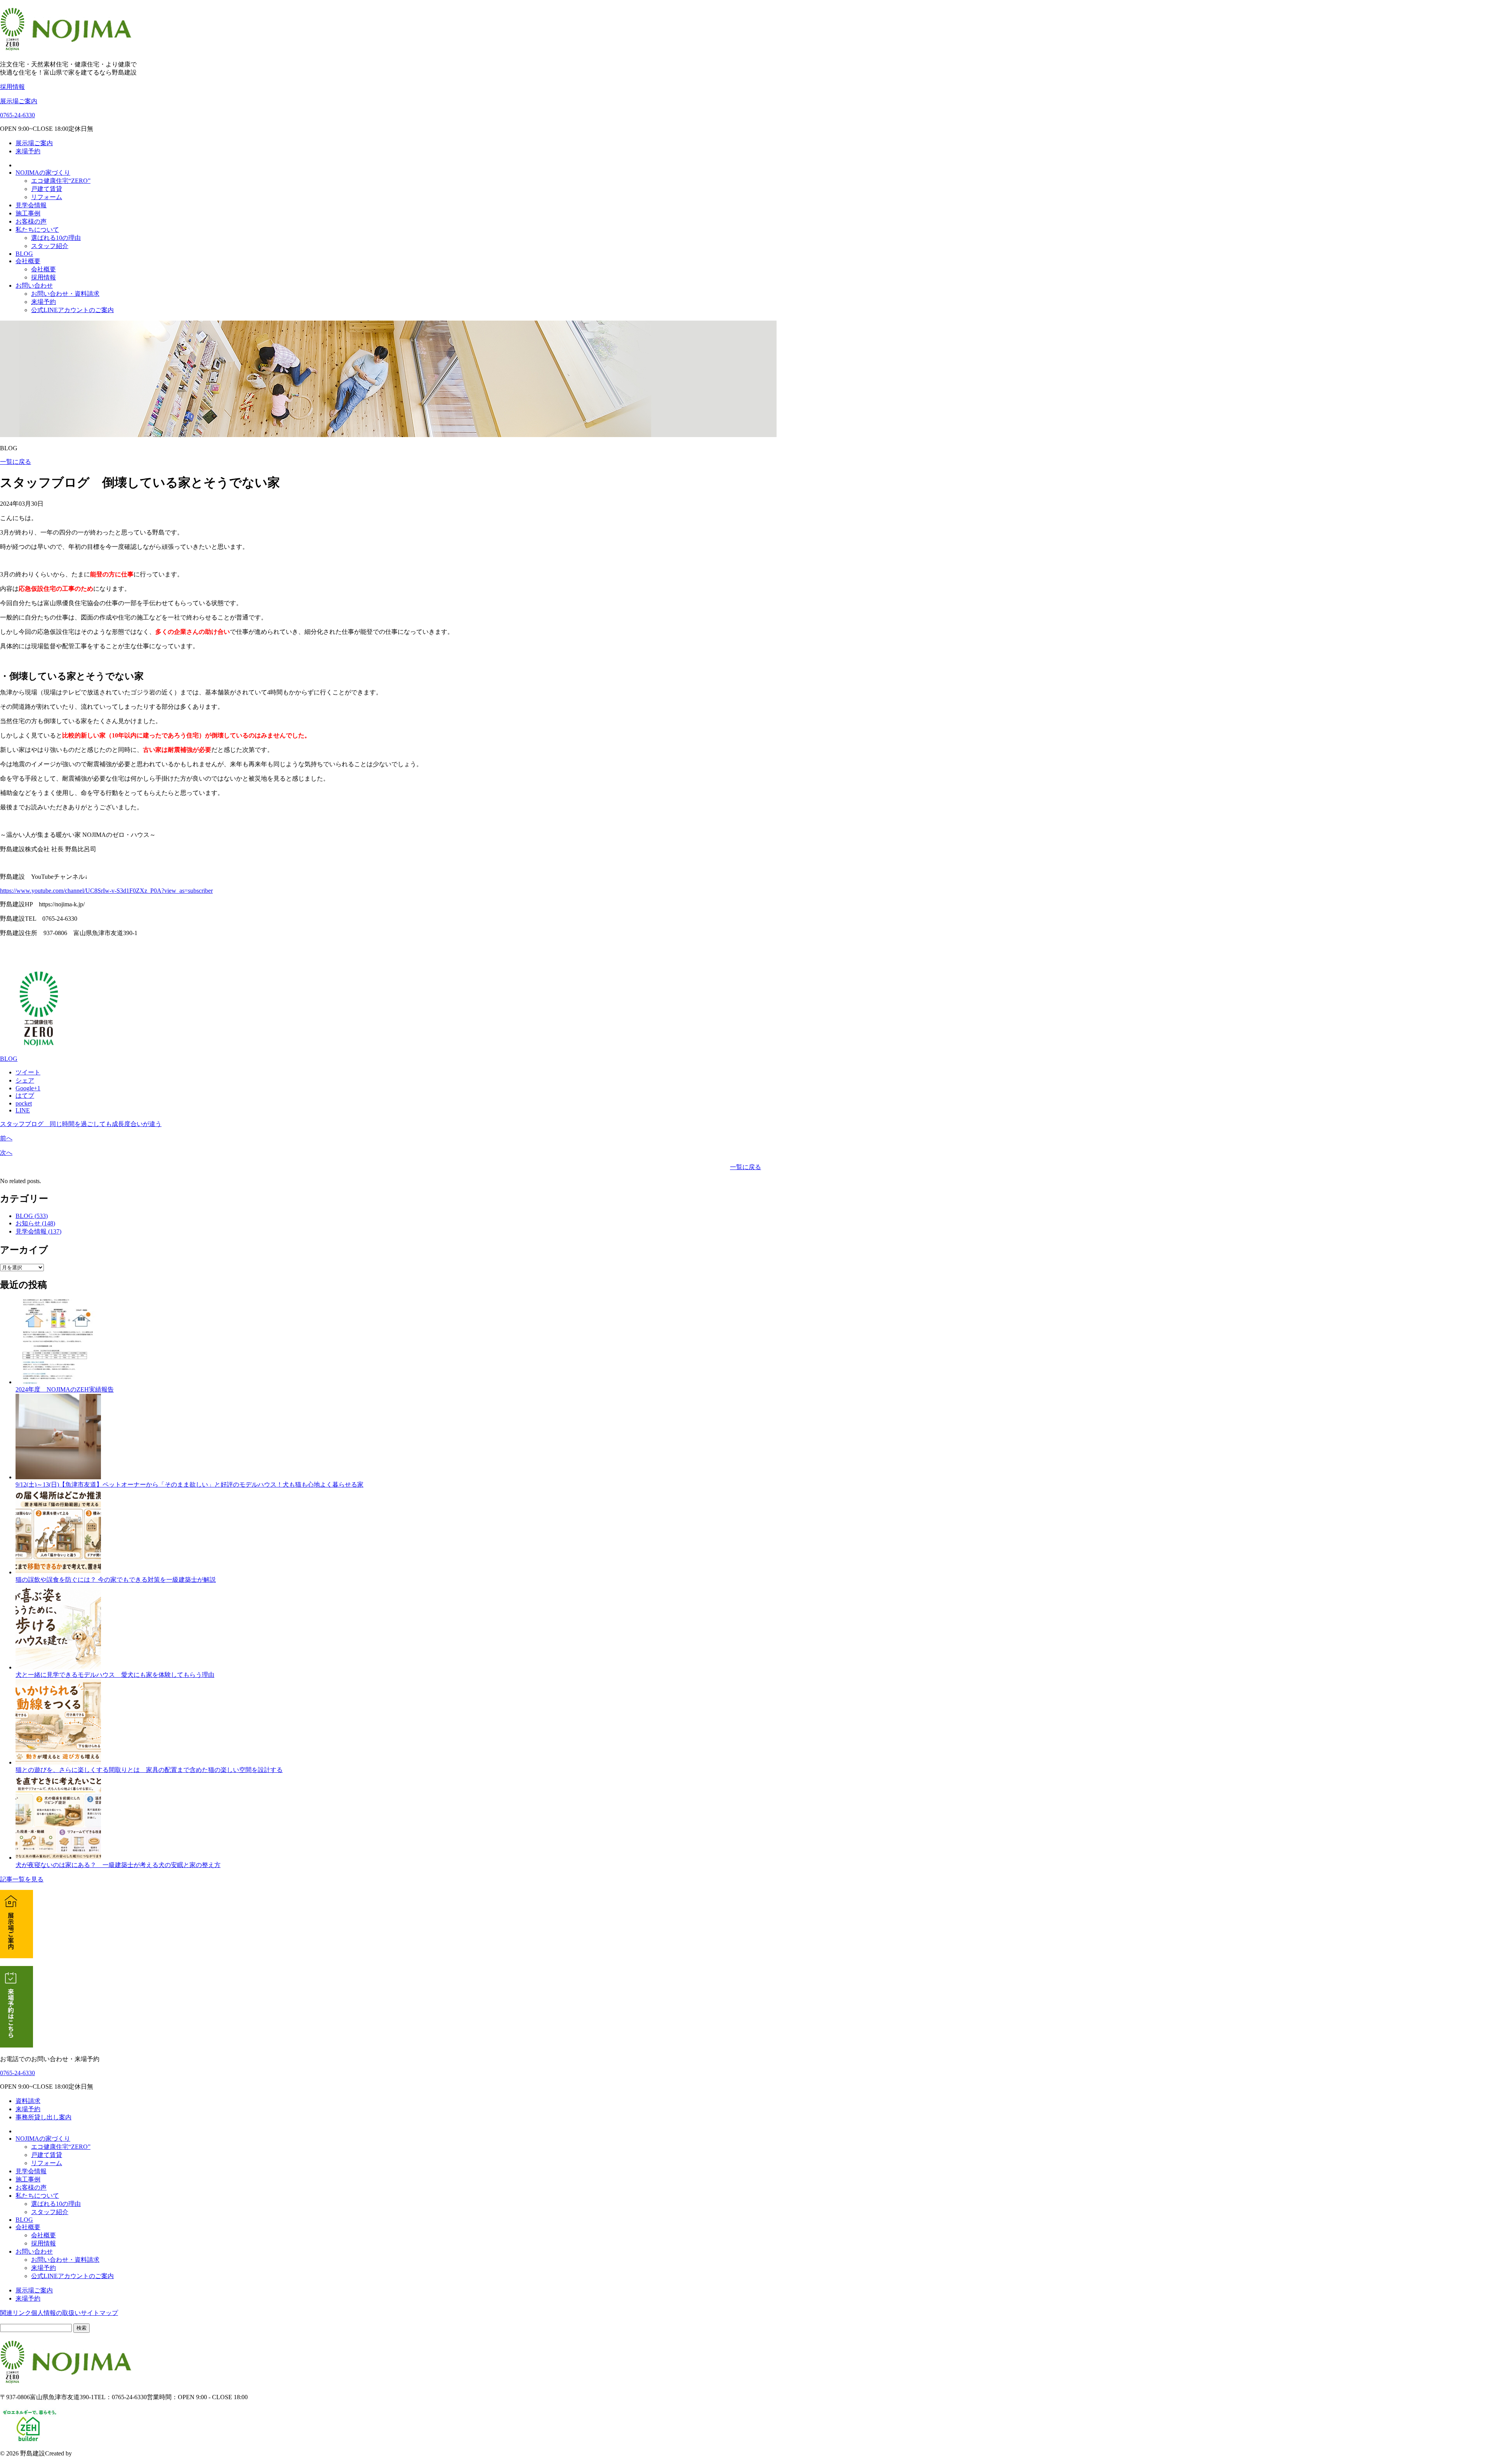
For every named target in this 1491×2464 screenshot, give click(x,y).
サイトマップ (99, 2313)
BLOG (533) (32, 1216)
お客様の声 (31, 221)
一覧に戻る (16, 462)
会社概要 (28, 261)
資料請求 (28, 2101)
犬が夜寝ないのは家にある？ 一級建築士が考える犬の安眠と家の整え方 (118, 1865)
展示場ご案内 (19, 101)
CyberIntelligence (95, 2453)
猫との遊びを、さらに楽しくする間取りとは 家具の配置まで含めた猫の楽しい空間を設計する (149, 1770)
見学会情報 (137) (38, 1231)
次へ (6, 1153)
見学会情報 (31, 205)
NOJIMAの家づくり (43, 173)
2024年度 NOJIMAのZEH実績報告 (65, 1389)
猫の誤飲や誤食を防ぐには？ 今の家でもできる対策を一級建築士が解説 (116, 1580)
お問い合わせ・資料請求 (65, 294)
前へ (6, 1138)
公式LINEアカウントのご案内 (72, 310)
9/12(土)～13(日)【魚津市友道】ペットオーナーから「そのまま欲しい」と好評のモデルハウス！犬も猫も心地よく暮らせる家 (189, 1484)
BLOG (24, 254)
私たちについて (37, 230)
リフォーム (47, 197)
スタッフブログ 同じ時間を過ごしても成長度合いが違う (81, 1124)
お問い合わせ (34, 285)
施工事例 (28, 213)
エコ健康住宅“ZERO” (61, 181)
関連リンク (16, 2313)
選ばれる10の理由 (56, 238)
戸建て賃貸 (47, 189)
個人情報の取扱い (56, 2313)
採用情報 (12, 87)
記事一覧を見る (22, 1879)
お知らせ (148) (35, 1223)
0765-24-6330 (17, 115)
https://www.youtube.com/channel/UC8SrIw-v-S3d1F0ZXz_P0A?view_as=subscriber (106, 891)
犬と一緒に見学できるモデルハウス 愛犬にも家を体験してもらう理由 (115, 1675)
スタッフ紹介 (50, 246)
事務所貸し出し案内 (43, 2117)
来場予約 (28, 151)
